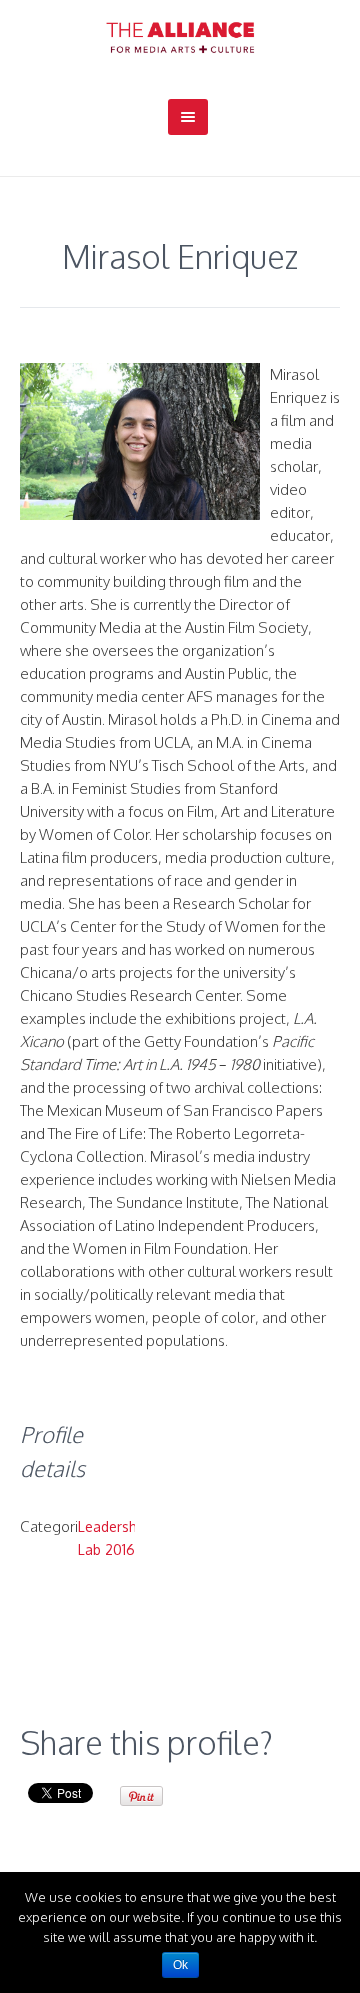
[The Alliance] (180, 37)
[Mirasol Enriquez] (140, 441)
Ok (180, 1965)
